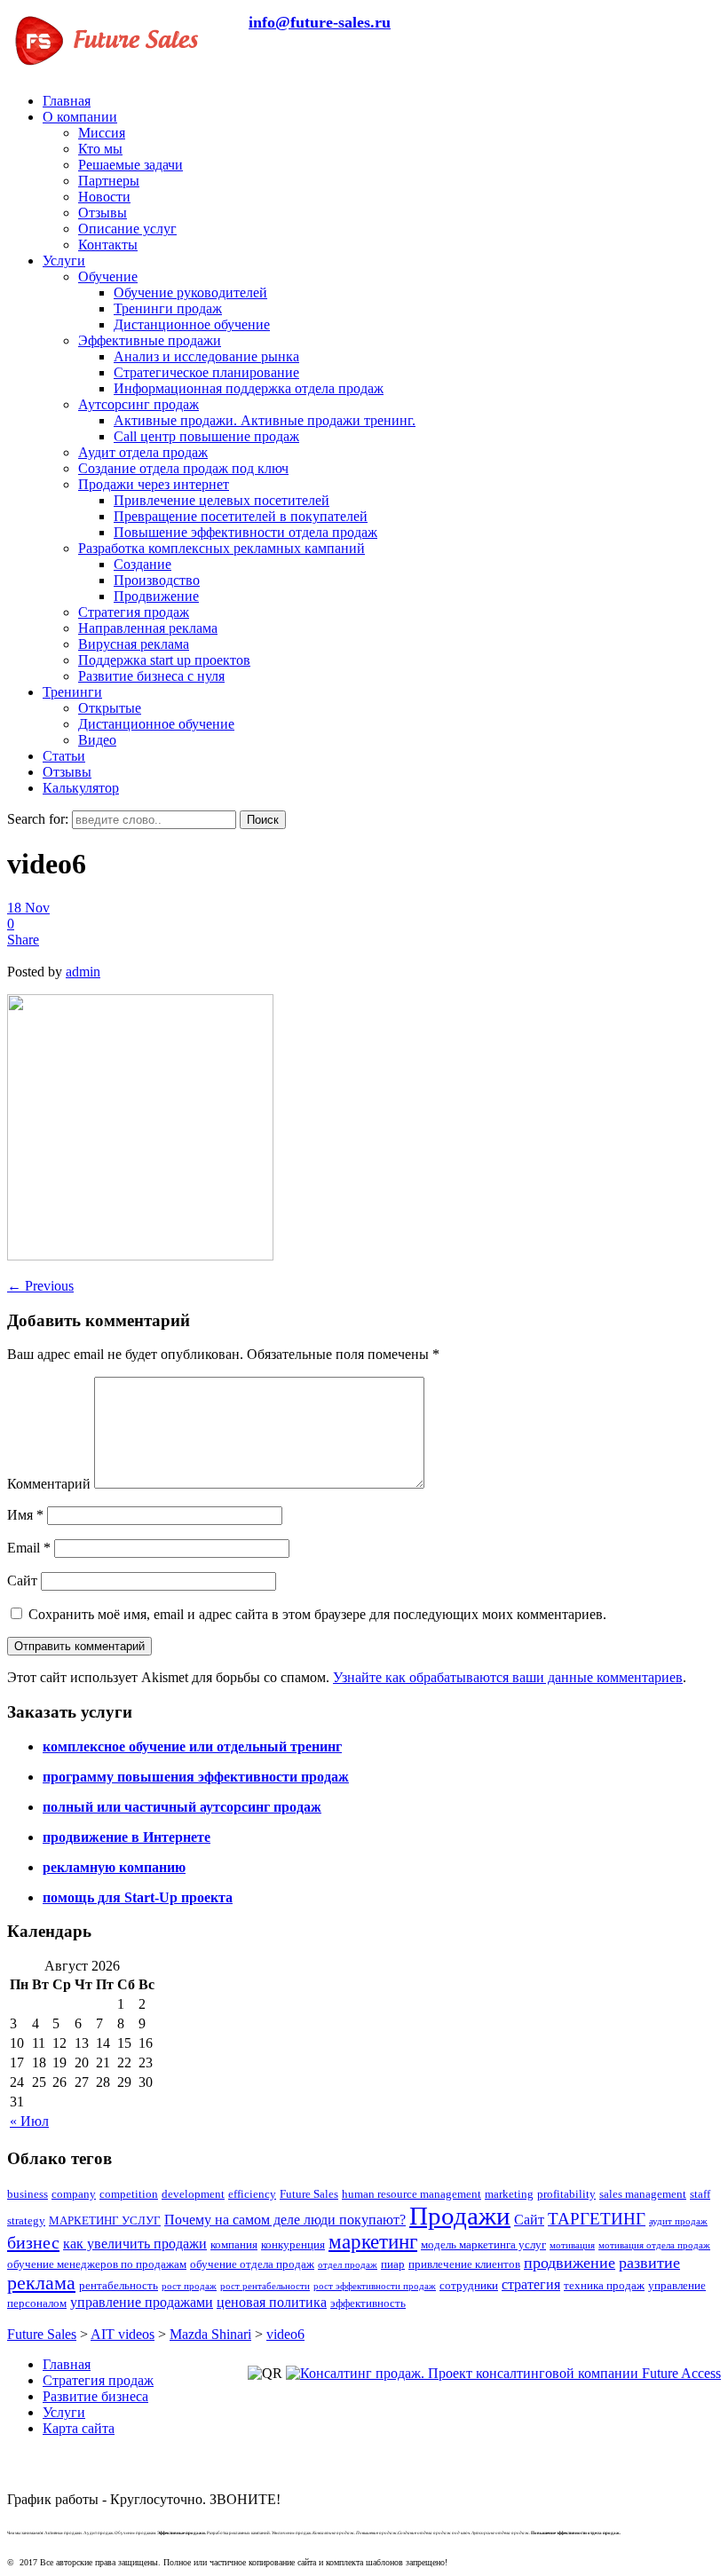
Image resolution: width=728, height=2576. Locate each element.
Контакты (108, 245)
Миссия (102, 133)
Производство (157, 580)
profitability (566, 2194)
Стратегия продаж (134, 612)
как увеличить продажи (135, 2244)
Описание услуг (127, 229)
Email (29, 1548)
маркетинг (373, 2242)
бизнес (33, 2242)
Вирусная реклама (134, 644)
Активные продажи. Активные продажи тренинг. (265, 420)
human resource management (411, 2194)
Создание (142, 564)
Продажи (460, 2216)
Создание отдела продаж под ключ (183, 468)
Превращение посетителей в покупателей (241, 516)
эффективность (368, 2303)
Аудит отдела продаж (143, 452)
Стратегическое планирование (206, 372)
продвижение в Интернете (127, 1837)
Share (23, 940)
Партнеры (109, 181)
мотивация (572, 2245)
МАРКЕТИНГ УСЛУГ (105, 2220)
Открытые (110, 708)
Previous (40, 1286)
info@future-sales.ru (320, 22)
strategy (26, 2220)
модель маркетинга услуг (483, 2244)
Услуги (64, 261)
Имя (25, 1515)
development (193, 2194)
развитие (649, 2263)
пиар (393, 2264)
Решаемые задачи (131, 165)
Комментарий (49, 1484)
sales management (643, 2194)
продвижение (570, 2263)
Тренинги (72, 692)
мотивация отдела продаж (654, 2245)
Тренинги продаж (168, 308)
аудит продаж (678, 2221)
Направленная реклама (148, 628)
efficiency (252, 2194)
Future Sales (309, 2194)
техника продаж (604, 2285)
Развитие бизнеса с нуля (151, 676)
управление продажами (142, 2302)
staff (700, 2194)
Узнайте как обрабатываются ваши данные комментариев (508, 1677)
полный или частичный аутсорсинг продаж (182, 1807)
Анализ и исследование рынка (206, 356)
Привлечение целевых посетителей (222, 500)
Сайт (22, 1580)
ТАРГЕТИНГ (597, 2219)
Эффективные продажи (150, 340)
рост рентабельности (265, 2286)
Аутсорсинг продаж (138, 404)
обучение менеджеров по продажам (97, 2264)
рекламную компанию (114, 1867)
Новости (104, 197)
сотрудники (469, 2285)
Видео (97, 740)
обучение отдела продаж (252, 2264)
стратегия (531, 2284)
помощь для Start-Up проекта (138, 1897)
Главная (67, 101)
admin (83, 972)
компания (234, 2244)
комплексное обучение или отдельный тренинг (192, 1746)
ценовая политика (272, 2302)
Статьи (64, 756)
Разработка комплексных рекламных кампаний (222, 548)
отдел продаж (348, 2265)
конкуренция (293, 2244)
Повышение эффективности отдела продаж (245, 532)
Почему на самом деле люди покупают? (285, 2220)
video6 (285, 2334)
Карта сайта (79, 2428)
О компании (80, 117)
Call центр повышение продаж (206, 436)
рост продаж (189, 2286)
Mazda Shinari (210, 2334)
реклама (41, 2283)
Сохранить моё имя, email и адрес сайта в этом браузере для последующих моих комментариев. (317, 1614)
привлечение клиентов (464, 2264)
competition (129, 2194)
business (28, 2194)
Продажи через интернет (154, 484)
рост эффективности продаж (375, 2286)
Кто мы (100, 149)
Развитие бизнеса (95, 2396)
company (74, 2194)
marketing (509, 2194)
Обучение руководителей (190, 292)
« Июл (29, 2121)
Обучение (108, 277)
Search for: (38, 819)
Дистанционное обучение (192, 324)
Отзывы (103, 213)
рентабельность (119, 2285)
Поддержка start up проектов (164, 660)
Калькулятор (81, 788)
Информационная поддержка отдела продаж (249, 388)
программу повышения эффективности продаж (196, 1777)
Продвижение (156, 596)
